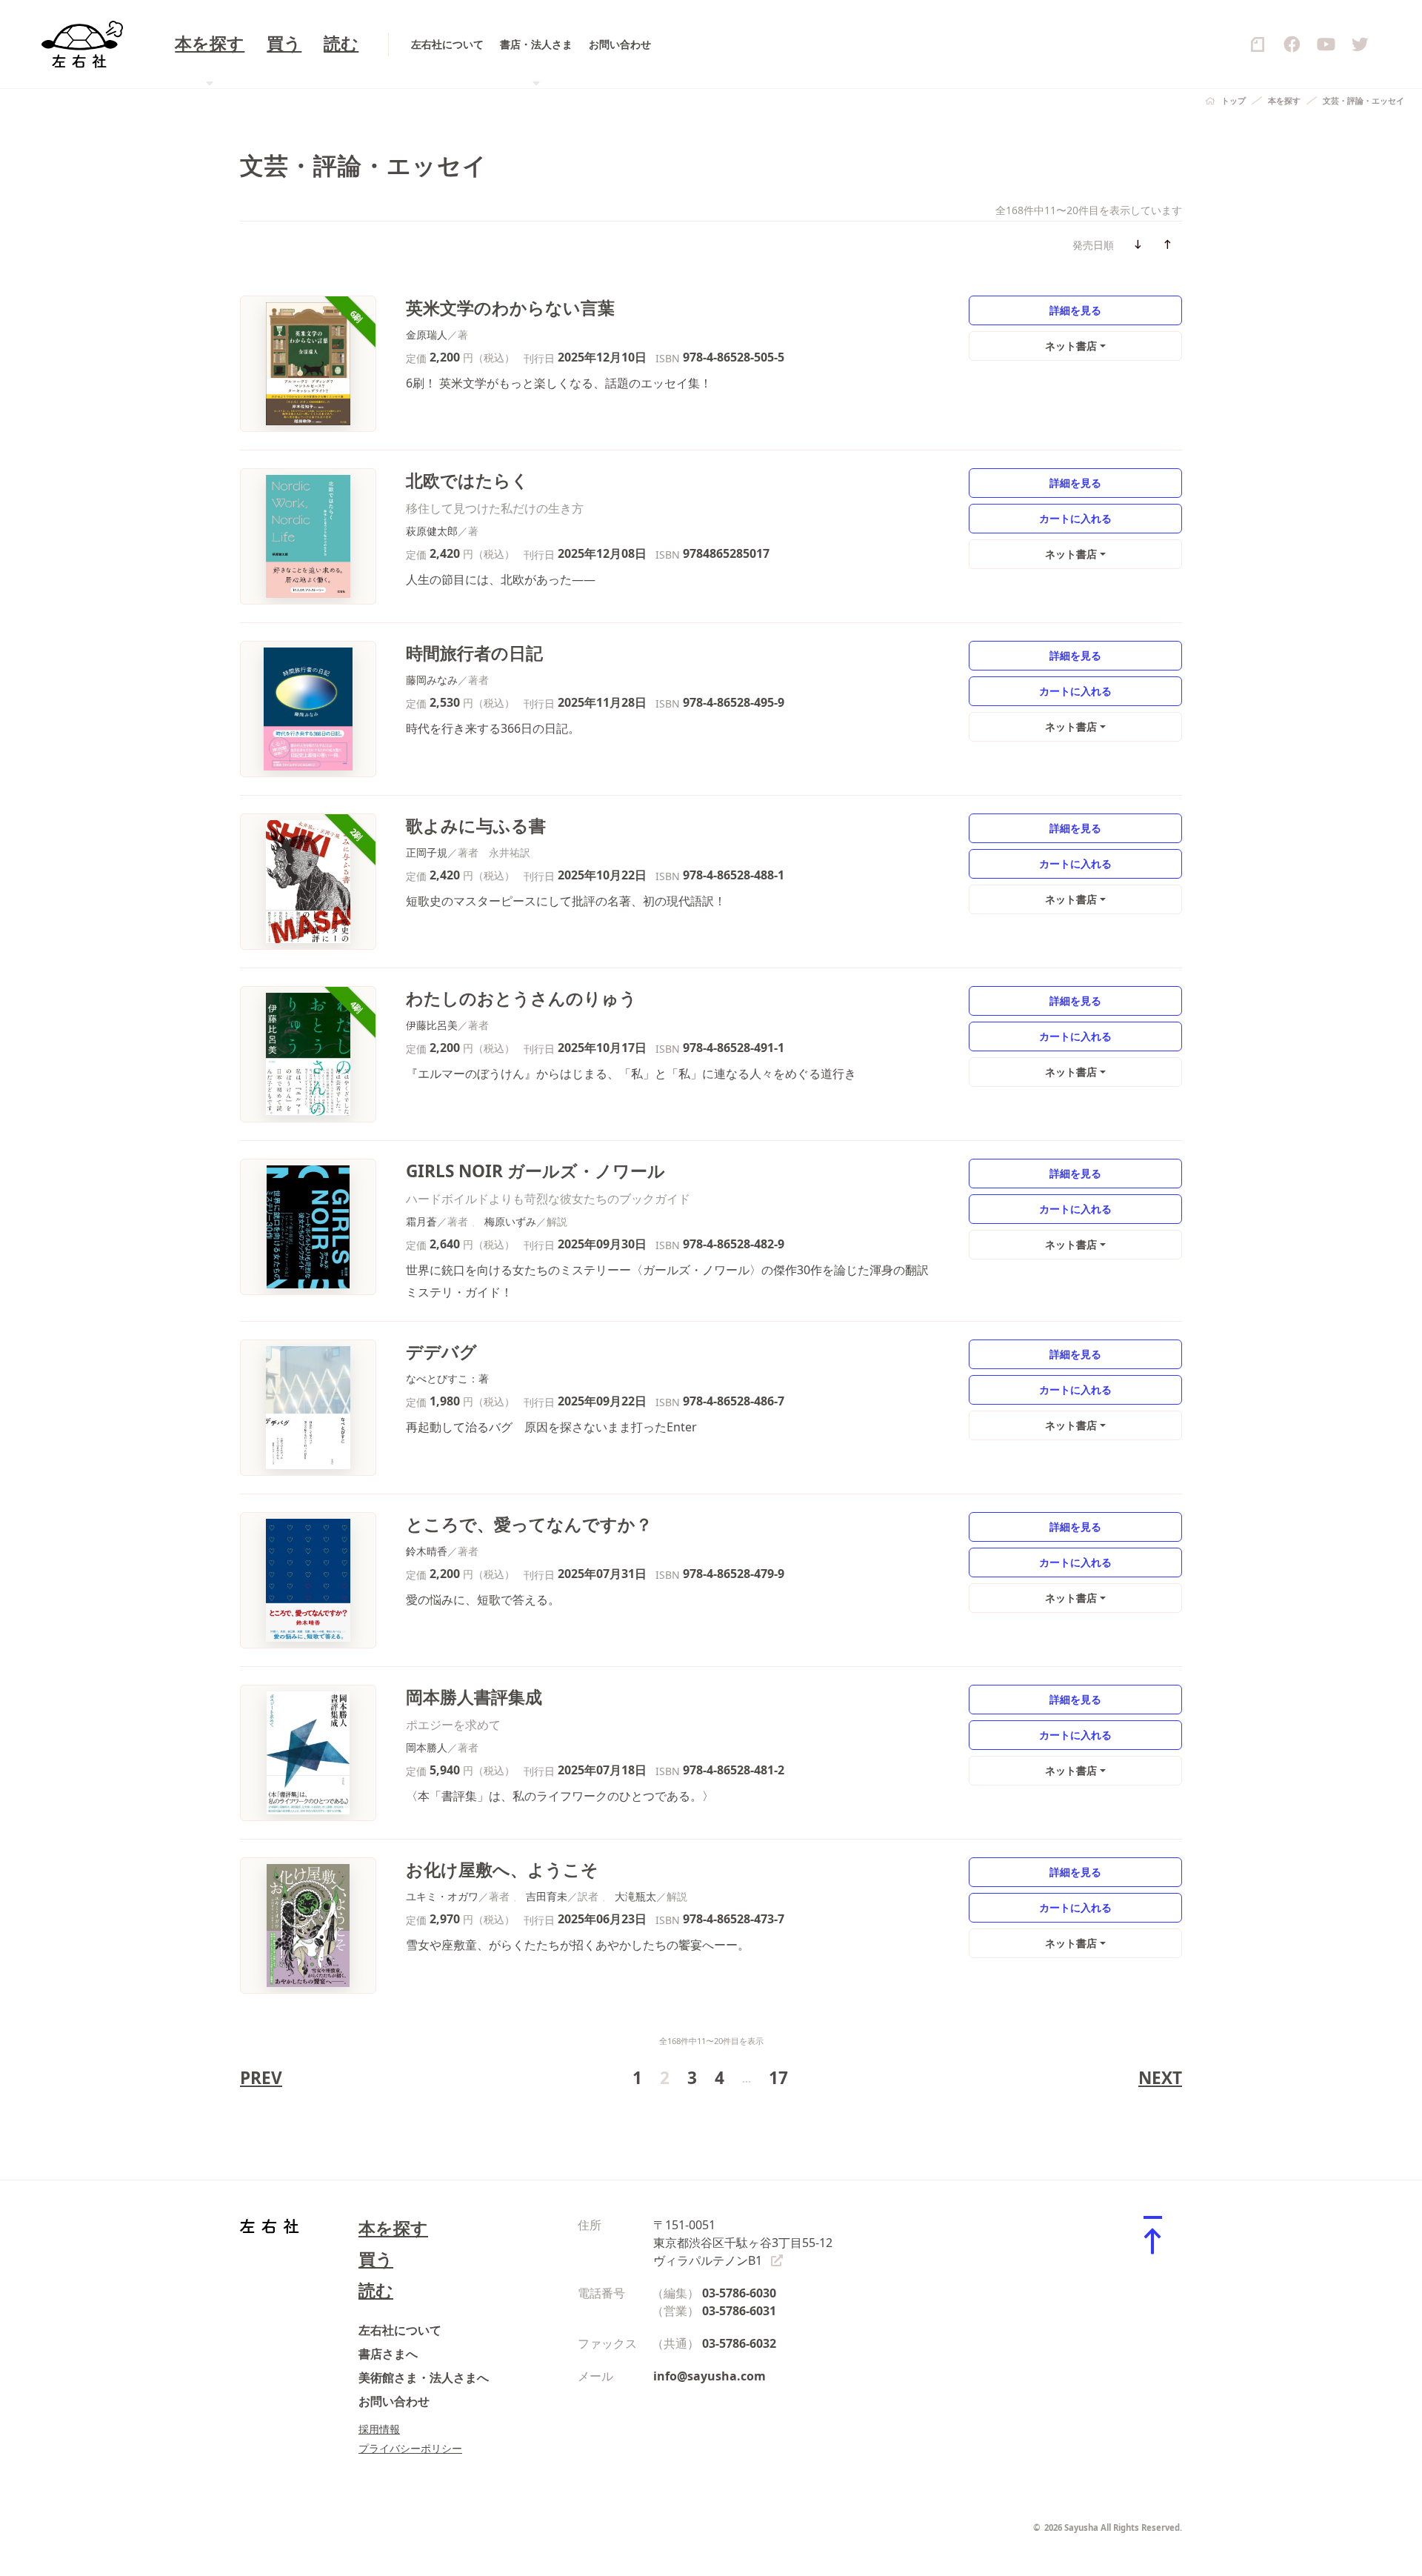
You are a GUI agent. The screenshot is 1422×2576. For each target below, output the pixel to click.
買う (284, 44)
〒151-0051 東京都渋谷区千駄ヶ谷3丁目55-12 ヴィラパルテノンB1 (743, 2243)
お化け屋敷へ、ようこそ (502, 1870)
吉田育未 (547, 1896)
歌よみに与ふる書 (476, 826)
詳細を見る (1075, 310)
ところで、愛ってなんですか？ (529, 1524)
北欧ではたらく (467, 480)
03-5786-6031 (739, 2311)
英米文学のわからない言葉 (510, 308)
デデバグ (441, 1352)
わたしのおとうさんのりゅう (521, 998)
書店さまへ (388, 2354)
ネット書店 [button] (1071, 346)
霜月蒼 (421, 1221)
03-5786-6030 (739, 2293)
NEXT (1160, 2078)
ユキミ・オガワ (442, 1896)
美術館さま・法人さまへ (424, 2377)
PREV (261, 2078)
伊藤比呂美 (432, 1025)
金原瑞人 (427, 335)
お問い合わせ (620, 44)
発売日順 (1093, 245)
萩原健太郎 (432, 531)
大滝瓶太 (635, 1896)
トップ (1234, 100)
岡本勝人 (427, 1747)
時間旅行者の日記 (474, 653)
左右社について (447, 44)
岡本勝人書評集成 (474, 1697)
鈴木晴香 (427, 1551)
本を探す (1284, 100)
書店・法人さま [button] (536, 44)
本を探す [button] (210, 44)
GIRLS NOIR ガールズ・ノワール (535, 1171)
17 (778, 2078)
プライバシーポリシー (410, 2448)
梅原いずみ (510, 1221)
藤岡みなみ (432, 680)
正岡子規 (427, 852)
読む (341, 44)
